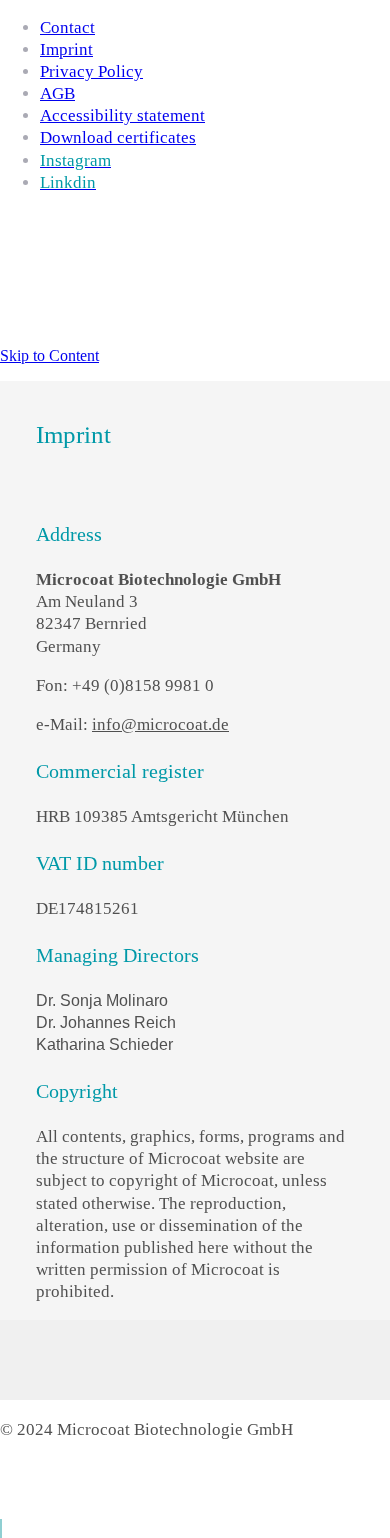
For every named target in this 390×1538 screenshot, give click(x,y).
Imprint (66, 49)
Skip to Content (49, 355)
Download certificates (118, 137)
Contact (67, 27)
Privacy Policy (91, 71)
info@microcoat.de (160, 724)
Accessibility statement (122, 115)
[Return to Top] (1, 1528)
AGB (57, 93)
